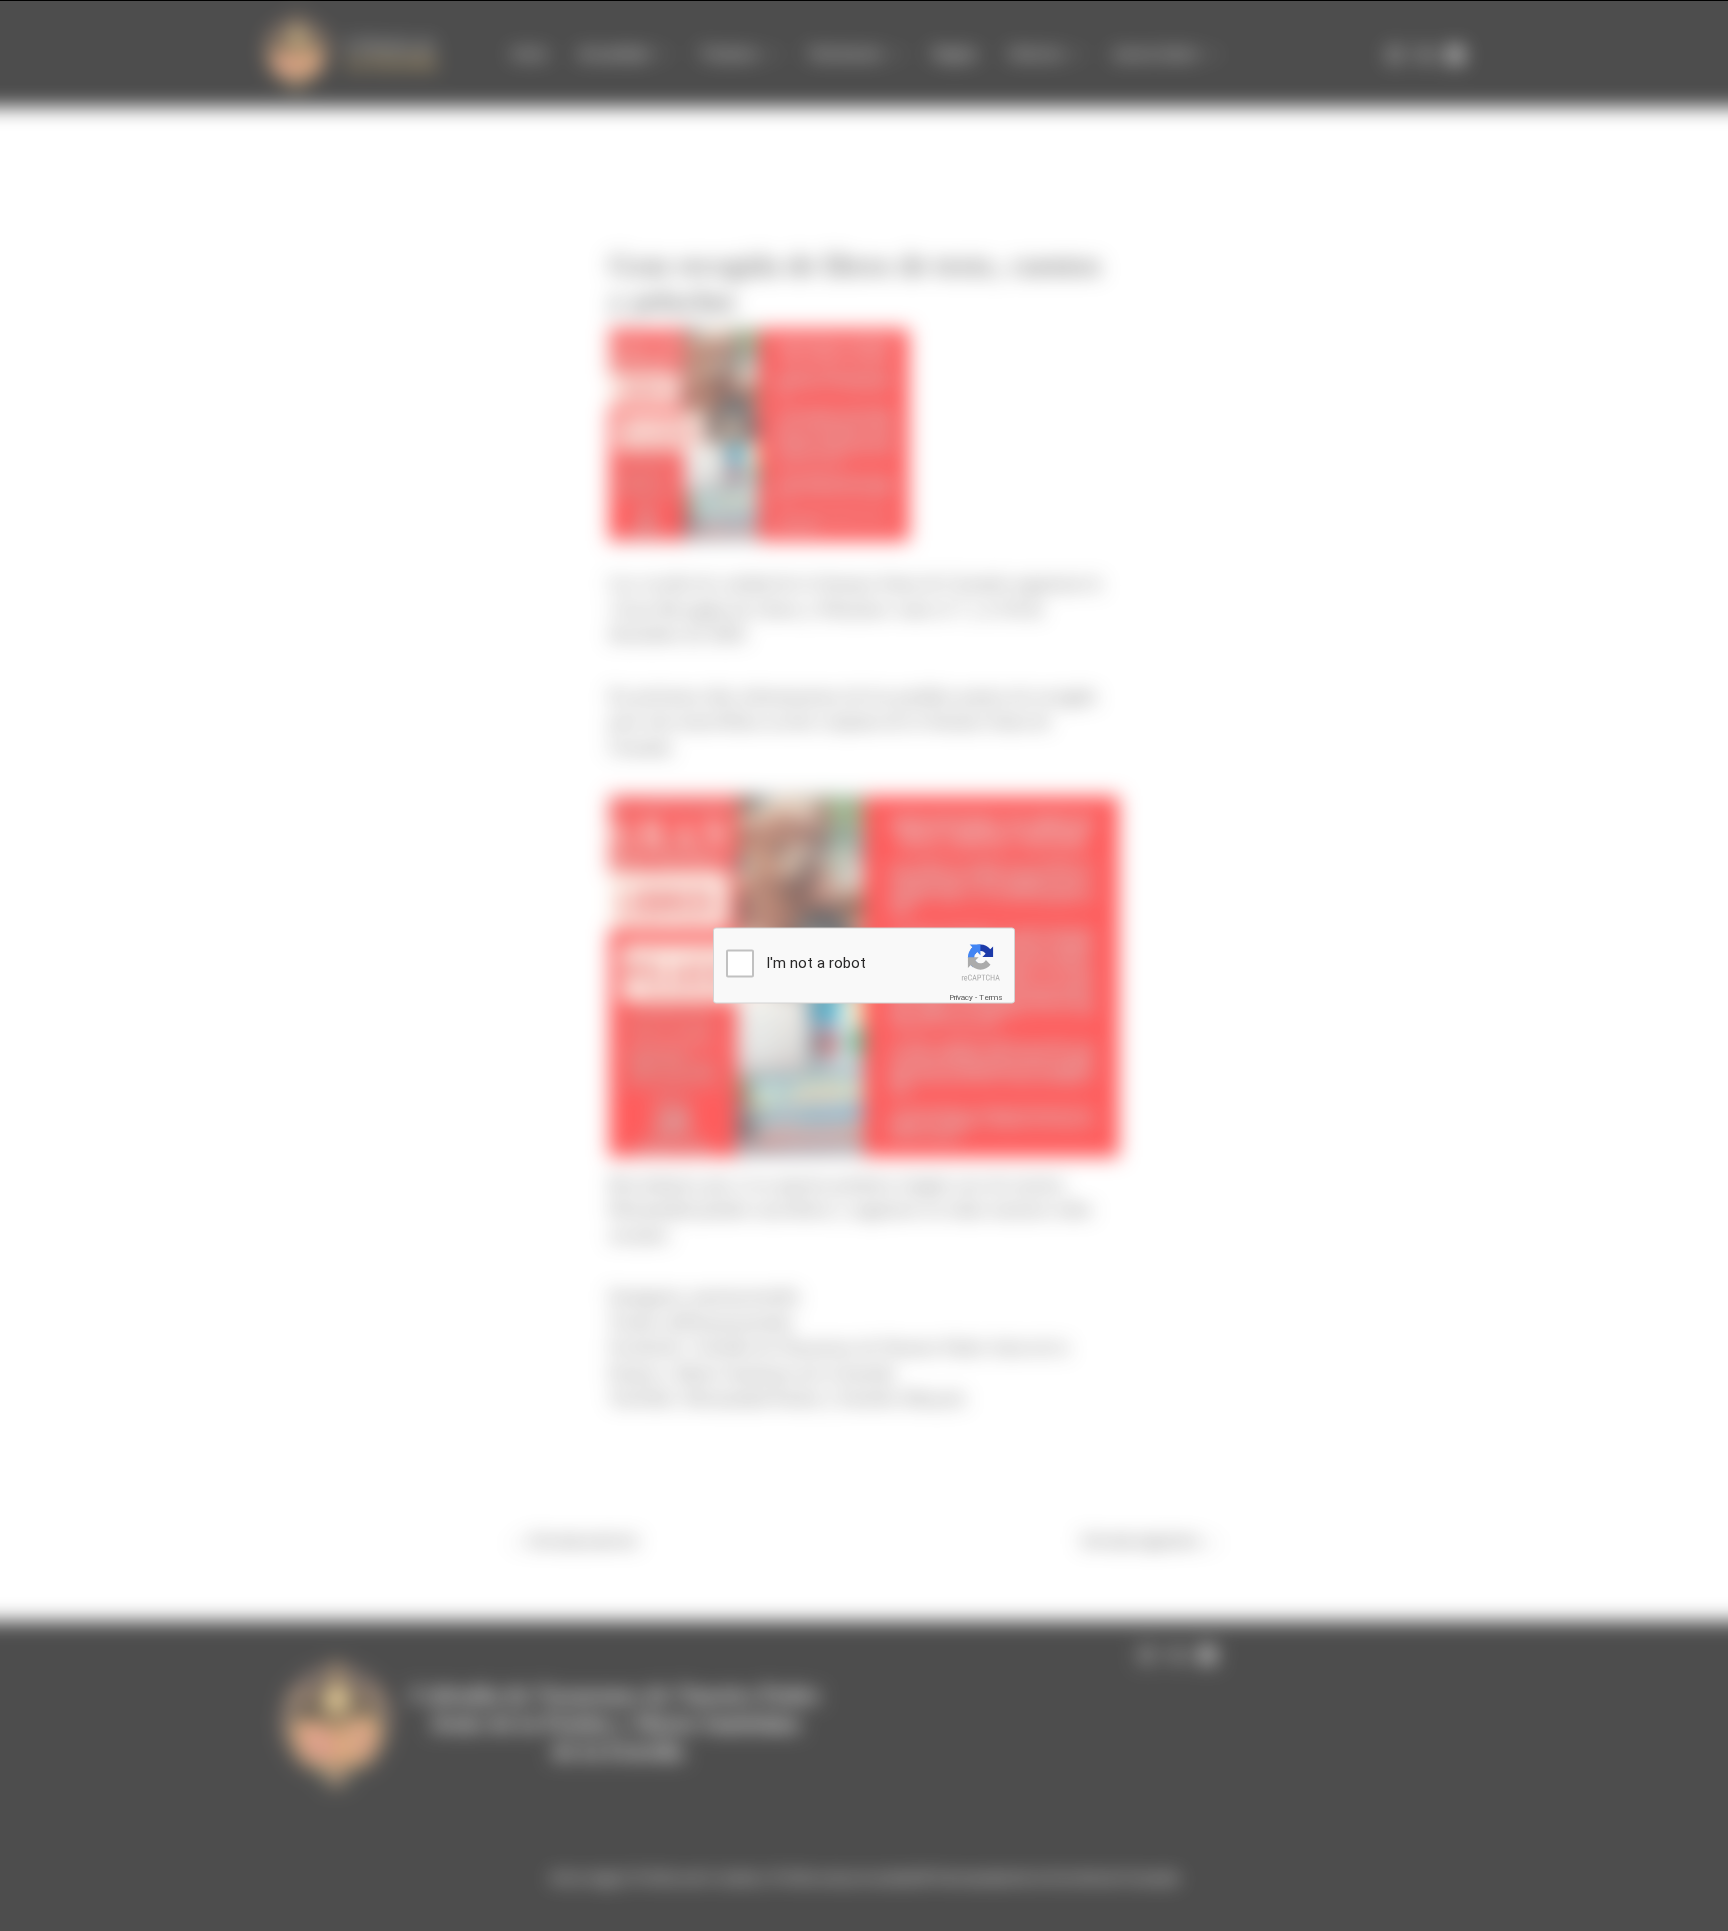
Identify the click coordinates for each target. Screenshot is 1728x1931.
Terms (991, 996)
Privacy (961, 996)
